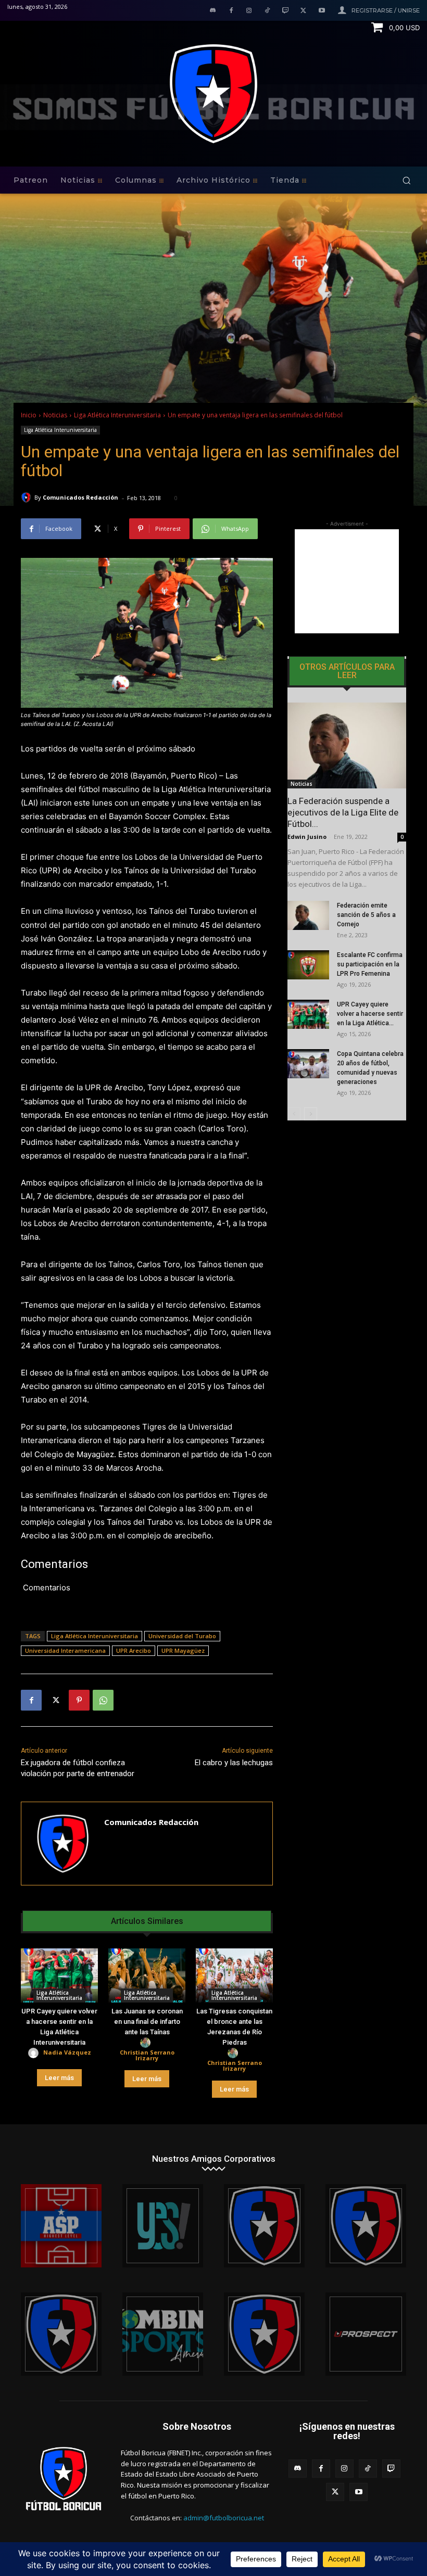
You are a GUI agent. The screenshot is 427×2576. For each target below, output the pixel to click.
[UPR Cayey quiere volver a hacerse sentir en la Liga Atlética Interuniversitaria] (59, 1975)
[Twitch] (286, 11)
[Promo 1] (61, 2226)
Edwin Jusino (307, 837)
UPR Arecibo (134, 1650)
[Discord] (213, 11)
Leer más (59, 2078)
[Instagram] (249, 11)
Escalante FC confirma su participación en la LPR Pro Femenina (370, 964)
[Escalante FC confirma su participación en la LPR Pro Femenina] (308, 965)
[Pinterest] (79, 1700)
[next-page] (311, 1114)
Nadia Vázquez (67, 2052)
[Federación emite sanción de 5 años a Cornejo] (308, 915)
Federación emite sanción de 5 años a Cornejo (366, 915)
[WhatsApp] (103, 1700)
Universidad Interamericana (65, 1650)
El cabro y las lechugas (234, 1763)
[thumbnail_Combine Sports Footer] (163, 2334)
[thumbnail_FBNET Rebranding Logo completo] (264, 2226)
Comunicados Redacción (80, 497)
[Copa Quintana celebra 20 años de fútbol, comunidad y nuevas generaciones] (308, 1064)
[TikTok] (267, 11)
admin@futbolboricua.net (224, 2518)
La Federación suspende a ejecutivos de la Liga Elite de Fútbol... (343, 812)
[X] (303, 11)
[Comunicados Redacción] (28, 498)
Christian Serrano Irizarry (147, 2055)
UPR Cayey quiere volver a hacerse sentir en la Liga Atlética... (370, 1014)
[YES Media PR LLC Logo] (163, 2226)
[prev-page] (294, 1114)
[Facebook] (231, 11)
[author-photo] (35, 2053)
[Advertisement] (347, 581)
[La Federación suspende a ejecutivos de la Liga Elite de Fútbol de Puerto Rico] (347, 745)
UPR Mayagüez (183, 1650)
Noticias (55, 415)
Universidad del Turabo (182, 1636)
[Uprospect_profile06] (366, 2334)
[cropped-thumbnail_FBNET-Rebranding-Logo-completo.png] (366, 2226)
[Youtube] (322, 11)
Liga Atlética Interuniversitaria (117, 415)
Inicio (29, 415)
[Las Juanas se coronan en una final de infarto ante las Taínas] (147, 1975)
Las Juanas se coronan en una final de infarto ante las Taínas (147, 2022)
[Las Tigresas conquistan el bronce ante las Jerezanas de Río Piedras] (234, 1975)
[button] (406, 180)
